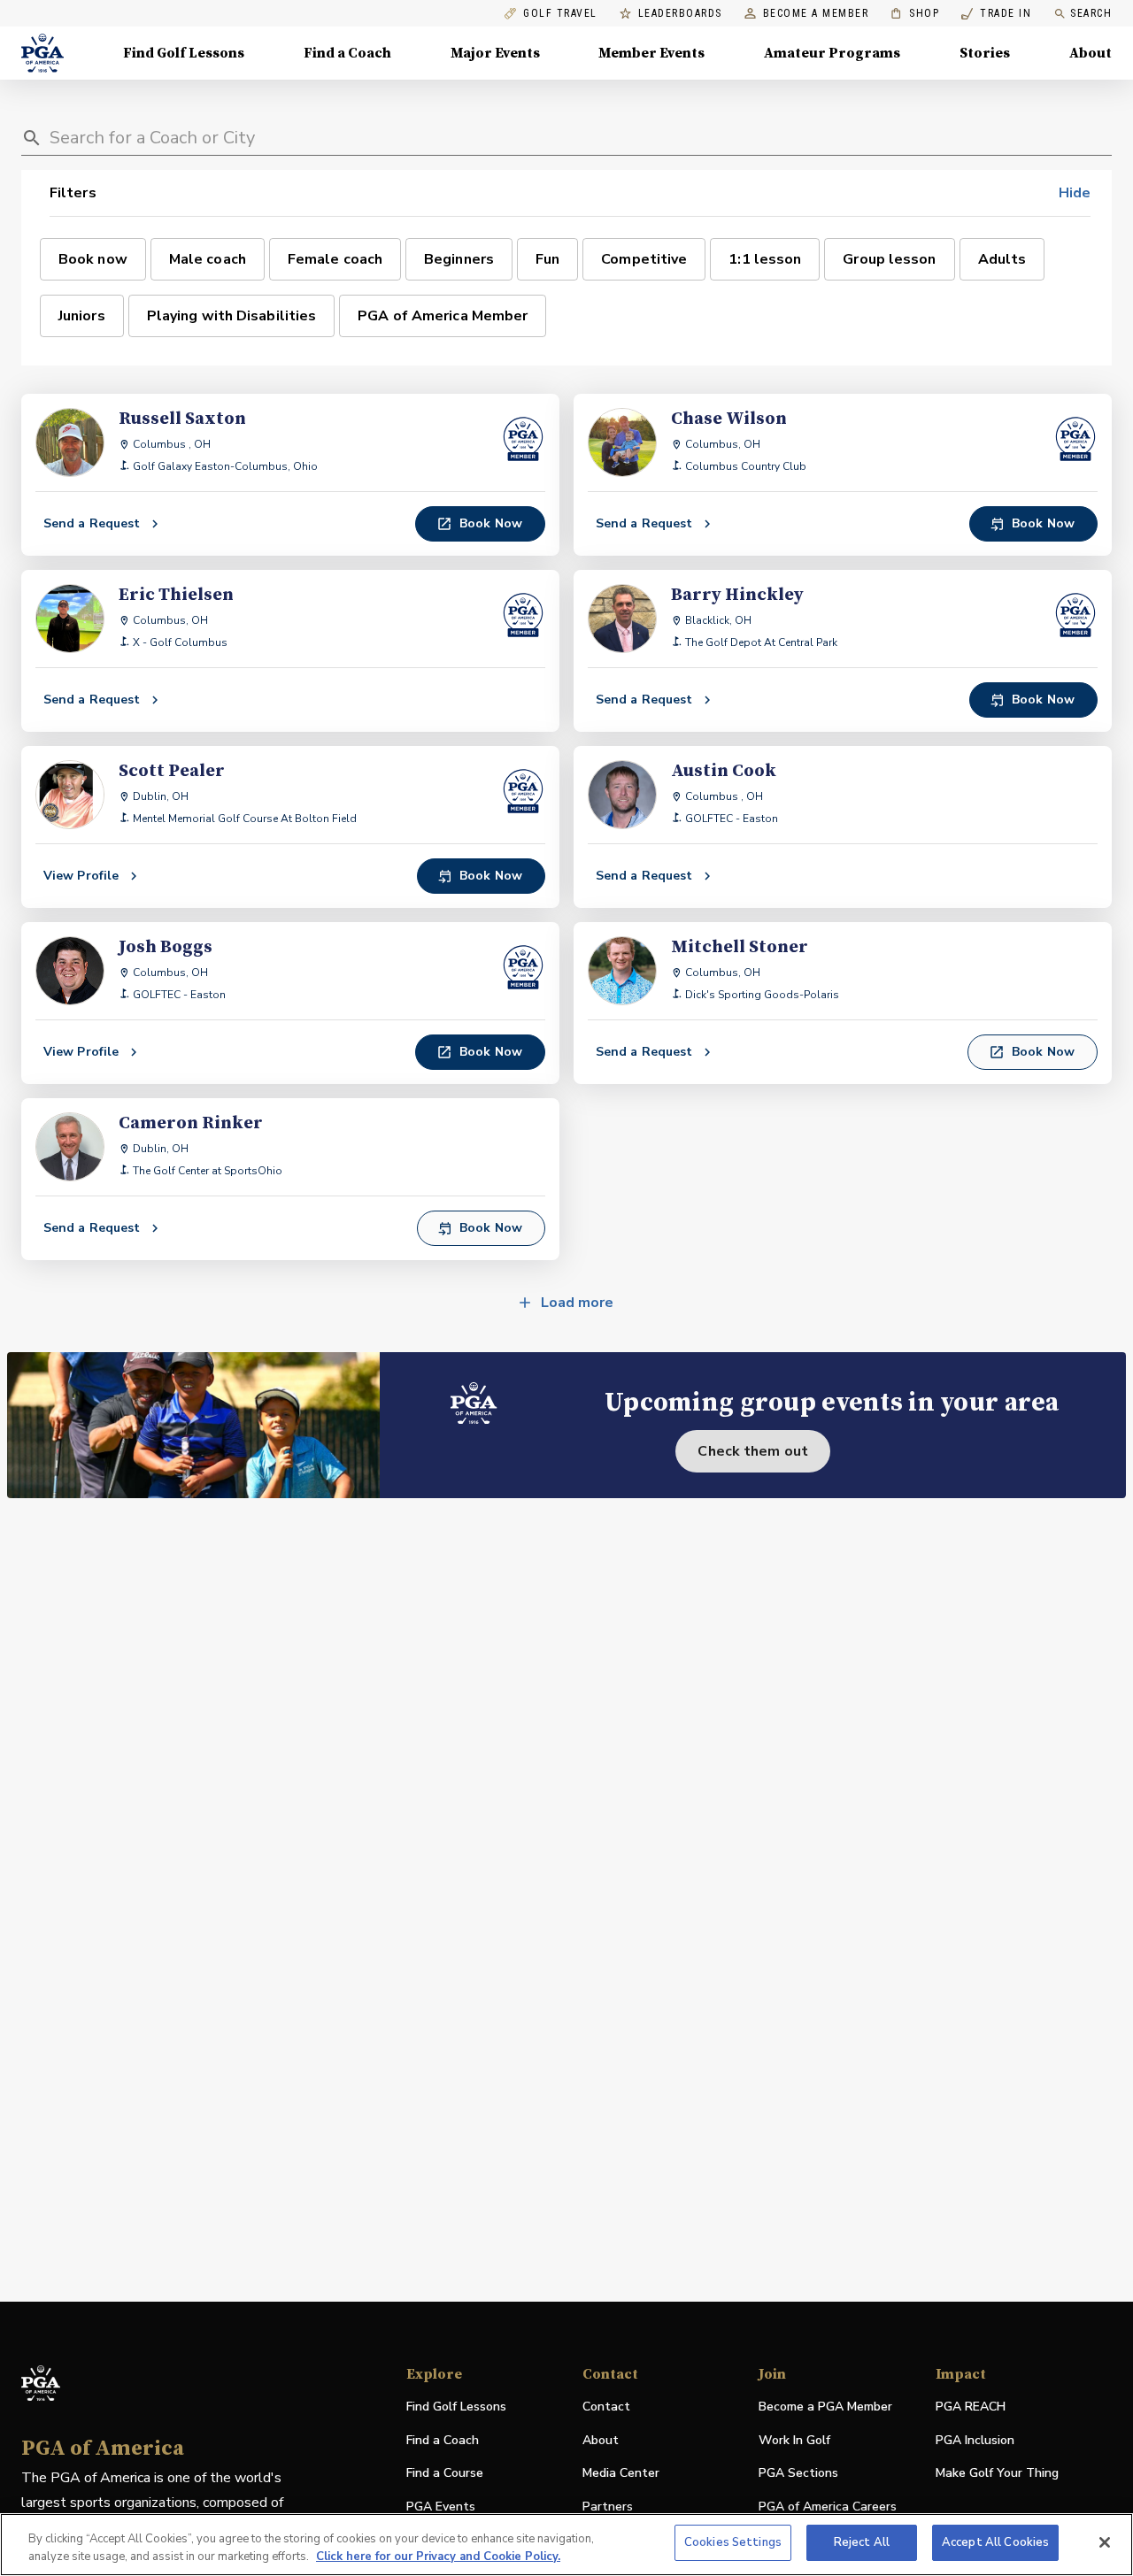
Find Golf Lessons (184, 53)
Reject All (862, 2542)
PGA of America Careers (828, 2507)
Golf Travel (560, 14)
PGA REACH (971, 2407)
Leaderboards (680, 14)
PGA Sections (798, 2473)
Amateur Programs (832, 53)
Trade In (996, 14)
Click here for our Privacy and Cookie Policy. (438, 2557)
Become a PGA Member (825, 2407)
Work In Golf (794, 2440)
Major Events (495, 53)
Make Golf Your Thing (997, 2474)
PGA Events (441, 2507)
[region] (566, 2545)
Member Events (651, 53)
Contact (606, 2407)
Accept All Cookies (995, 2542)
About (1091, 53)
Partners (608, 2507)
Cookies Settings (733, 2542)
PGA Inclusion (975, 2440)
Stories (985, 53)
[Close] (1105, 2542)
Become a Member (816, 14)
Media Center (621, 2474)
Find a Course (445, 2473)
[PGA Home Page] (42, 53)
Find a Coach (347, 53)
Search (1091, 13)
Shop (915, 14)
